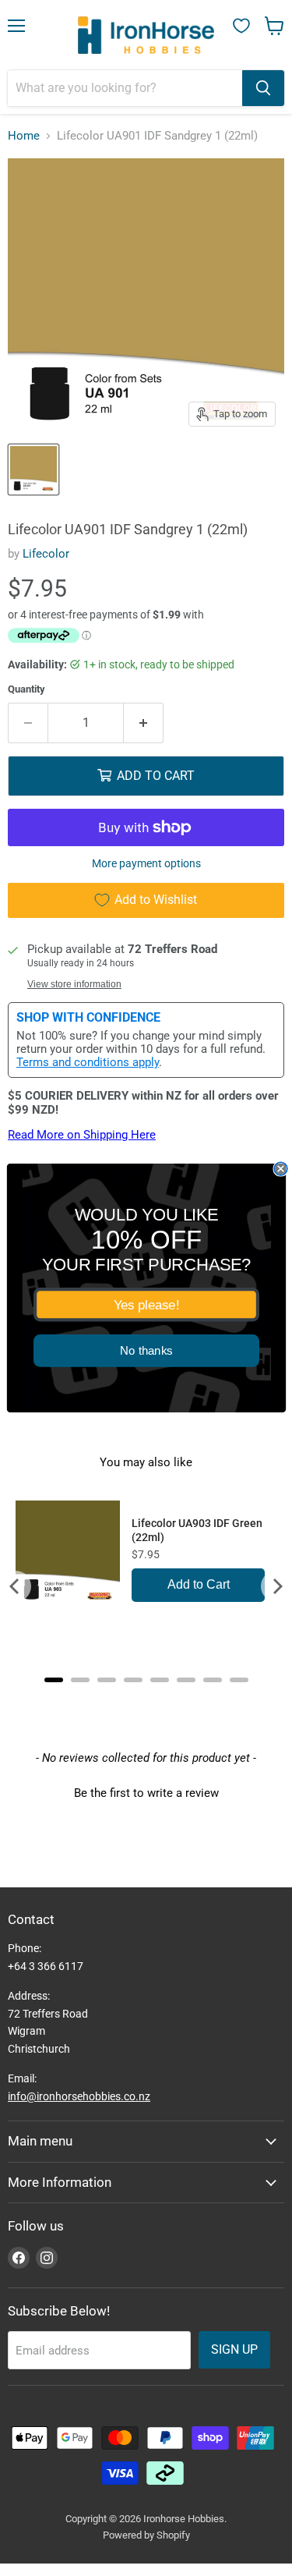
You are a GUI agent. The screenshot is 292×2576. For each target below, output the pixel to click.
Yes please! (146, 1305)
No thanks (146, 1351)
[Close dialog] (281, 1169)
